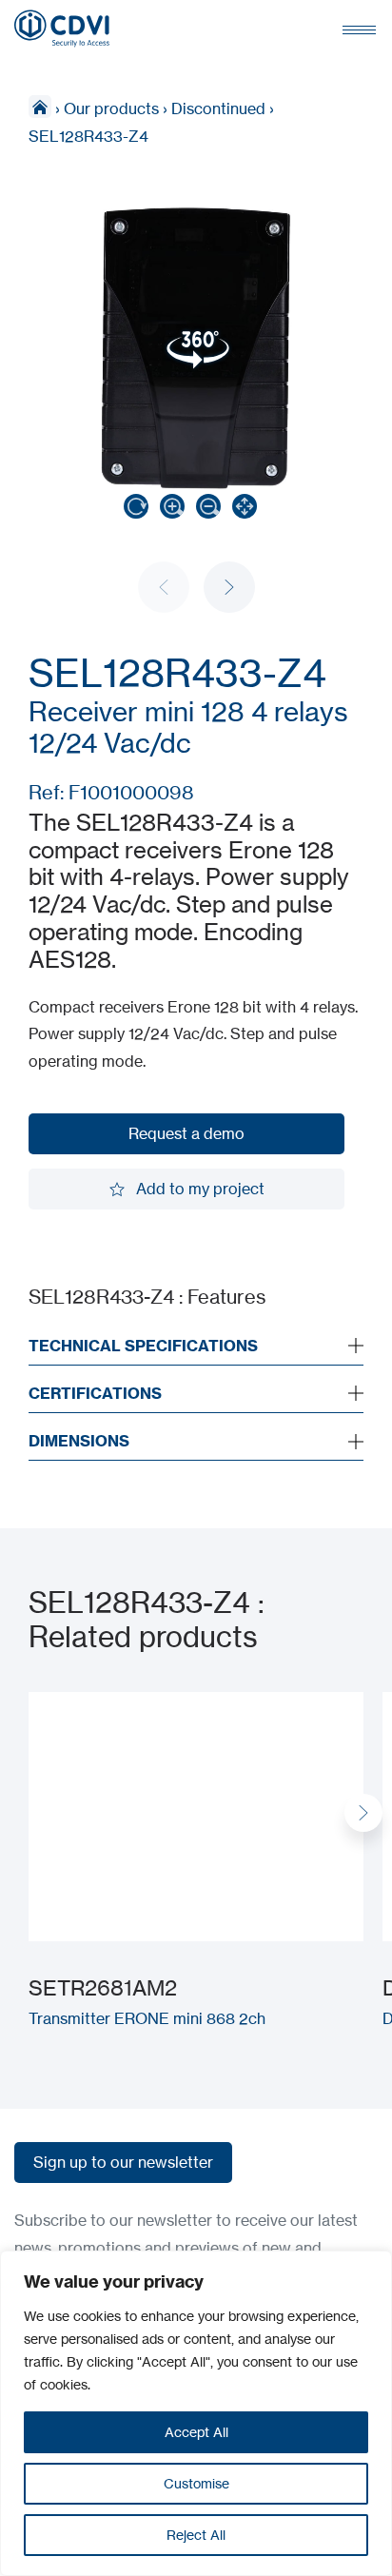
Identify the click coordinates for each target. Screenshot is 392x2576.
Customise (196, 2483)
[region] (196, 2413)
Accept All (196, 2432)
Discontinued (218, 108)
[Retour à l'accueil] (62, 29)
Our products (111, 108)
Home (40, 107)
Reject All (196, 2535)
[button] (229, 587)
